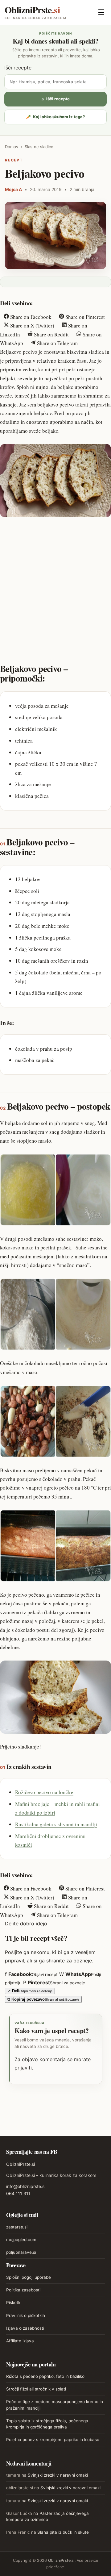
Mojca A (13, 189)
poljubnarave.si (21, 2252)
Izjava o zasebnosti (25, 2328)
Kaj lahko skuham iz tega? (55, 117)
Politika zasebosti (23, 2290)
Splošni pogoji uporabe (29, 2277)
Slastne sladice (39, 147)
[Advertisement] (55, 581)
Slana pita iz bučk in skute (63, 2532)
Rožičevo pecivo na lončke (44, 1792)
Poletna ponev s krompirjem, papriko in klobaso (53, 2440)
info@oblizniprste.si (26, 2186)
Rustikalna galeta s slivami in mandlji (56, 1824)
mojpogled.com (21, 2240)
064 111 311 (18, 2193)
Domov (12, 147)
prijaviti (23, 2068)
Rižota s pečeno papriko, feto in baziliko (45, 2376)
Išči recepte (18, 68)
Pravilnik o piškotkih (26, 2315)
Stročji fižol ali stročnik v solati (36, 2389)
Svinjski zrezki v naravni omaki (58, 2475)
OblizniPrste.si (21, 2164)
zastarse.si (17, 2227)
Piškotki (14, 2303)
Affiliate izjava (20, 2341)
